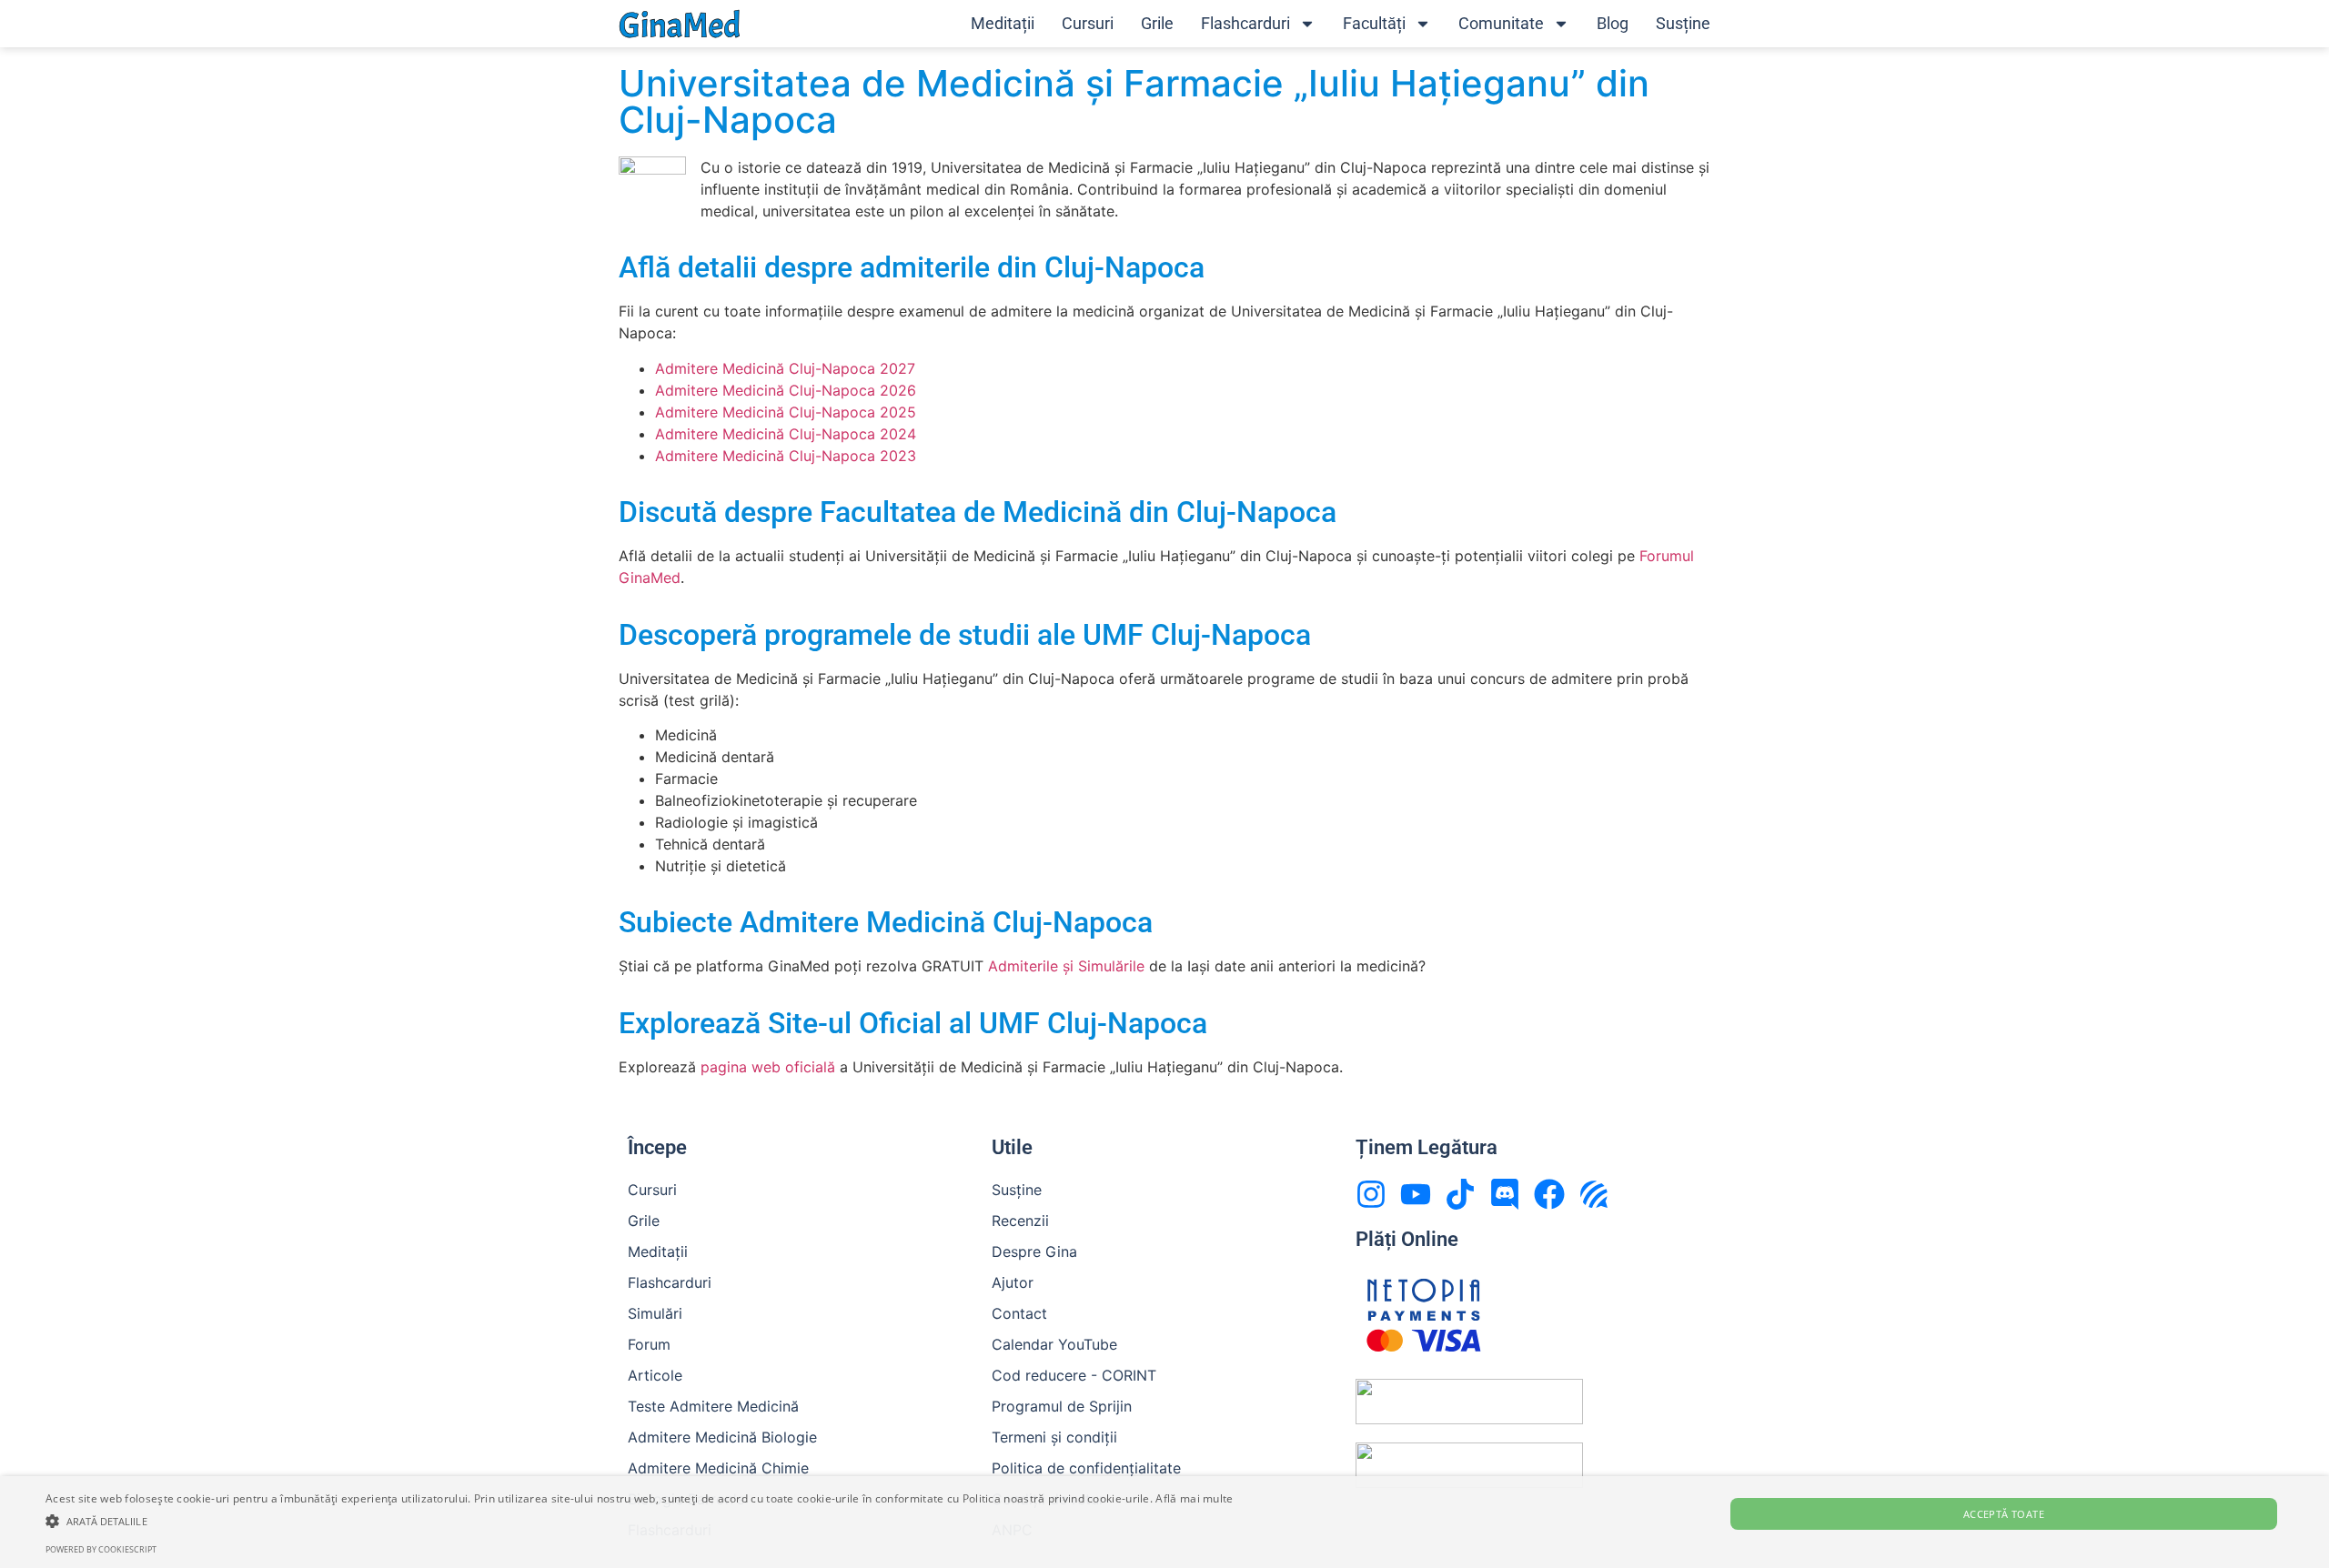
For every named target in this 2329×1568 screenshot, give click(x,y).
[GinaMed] (679, 23)
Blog (1613, 23)
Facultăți (1374, 23)
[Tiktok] (1460, 1194)
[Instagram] (1371, 1194)
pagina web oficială (768, 1067)
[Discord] (1505, 1194)
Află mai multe (1194, 1498)
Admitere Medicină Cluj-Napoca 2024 (786, 434)
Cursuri (1088, 23)
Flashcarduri (1245, 23)
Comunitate (1501, 23)
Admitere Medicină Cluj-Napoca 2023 (786, 456)
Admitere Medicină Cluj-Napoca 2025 (786, 412)
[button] (640, 1521)
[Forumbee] (1594, 1194)
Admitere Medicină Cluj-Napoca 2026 (786, 390)
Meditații (1003, 23)
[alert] (1164, 1522)
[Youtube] (1416, 1194)
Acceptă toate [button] (2004, 1514)
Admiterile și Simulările (1066, 966)
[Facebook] (1549, 1194)
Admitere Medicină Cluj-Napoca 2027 (785, 368)
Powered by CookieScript (101, 1549)
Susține (1683, 23)
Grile (1157, 23)
